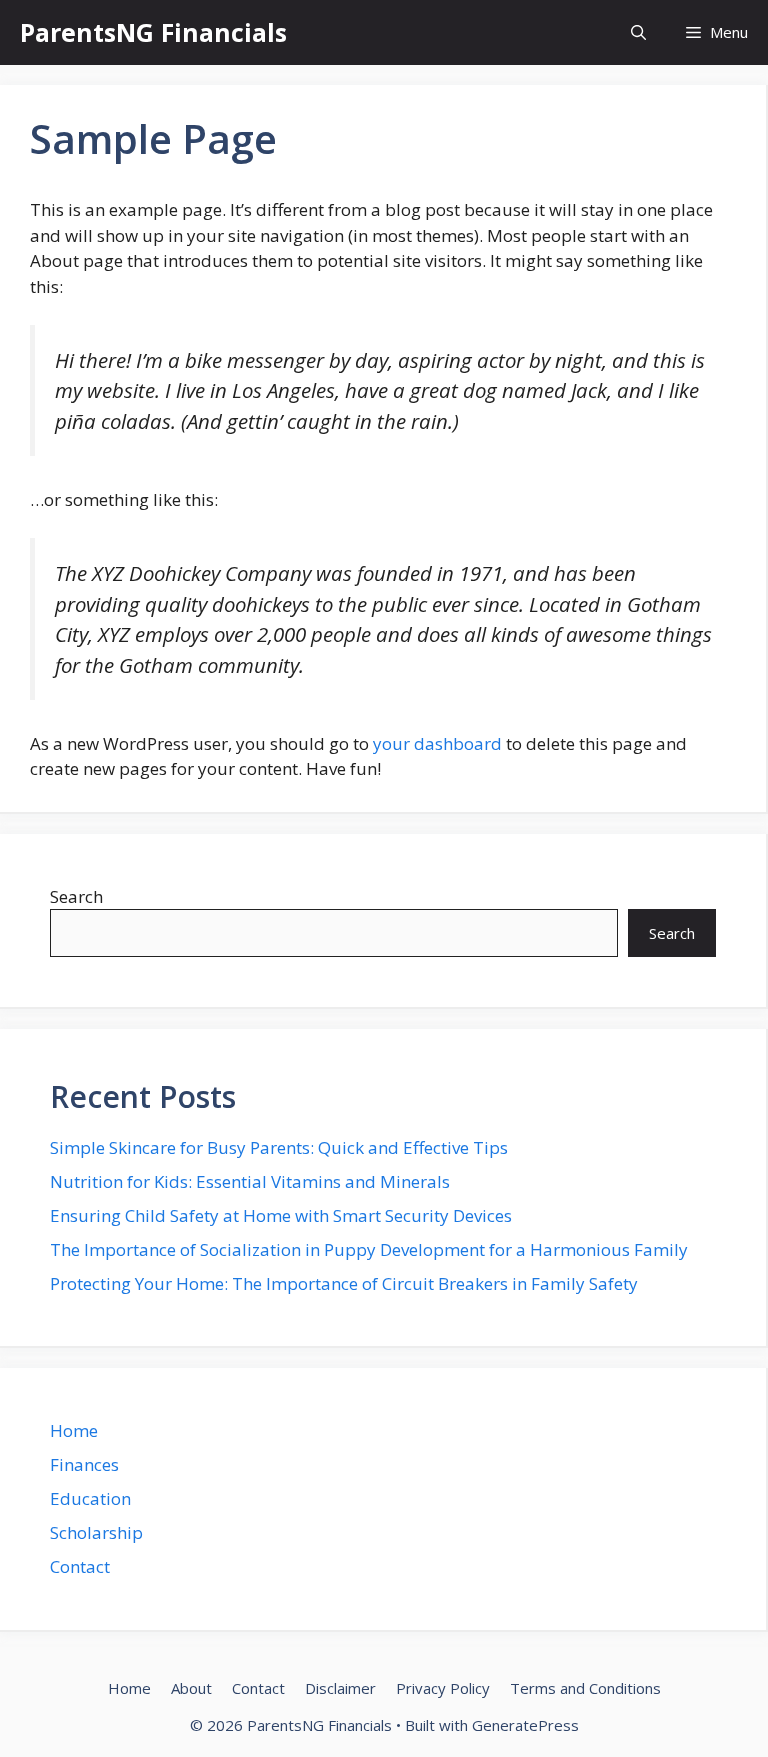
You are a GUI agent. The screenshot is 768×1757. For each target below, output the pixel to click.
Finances (84, 1464)
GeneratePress (525, 1725)
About (191, 1688)
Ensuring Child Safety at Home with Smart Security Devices (281, 1215)
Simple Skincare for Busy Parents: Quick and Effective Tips (279, 1147)
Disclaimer (340, 1688)
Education (90, 1498)
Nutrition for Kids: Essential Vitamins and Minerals (250, 1181)
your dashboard (437, 743)
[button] (638, 32)
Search (76, 896)
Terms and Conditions (585, 1688)
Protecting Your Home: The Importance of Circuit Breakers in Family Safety (344, 1283)
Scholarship (96, 1532)
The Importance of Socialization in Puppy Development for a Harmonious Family (369, 1249)
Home (74, 1430)
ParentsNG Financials (153, 32)
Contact (80, 1566)
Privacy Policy (443, 1688)
